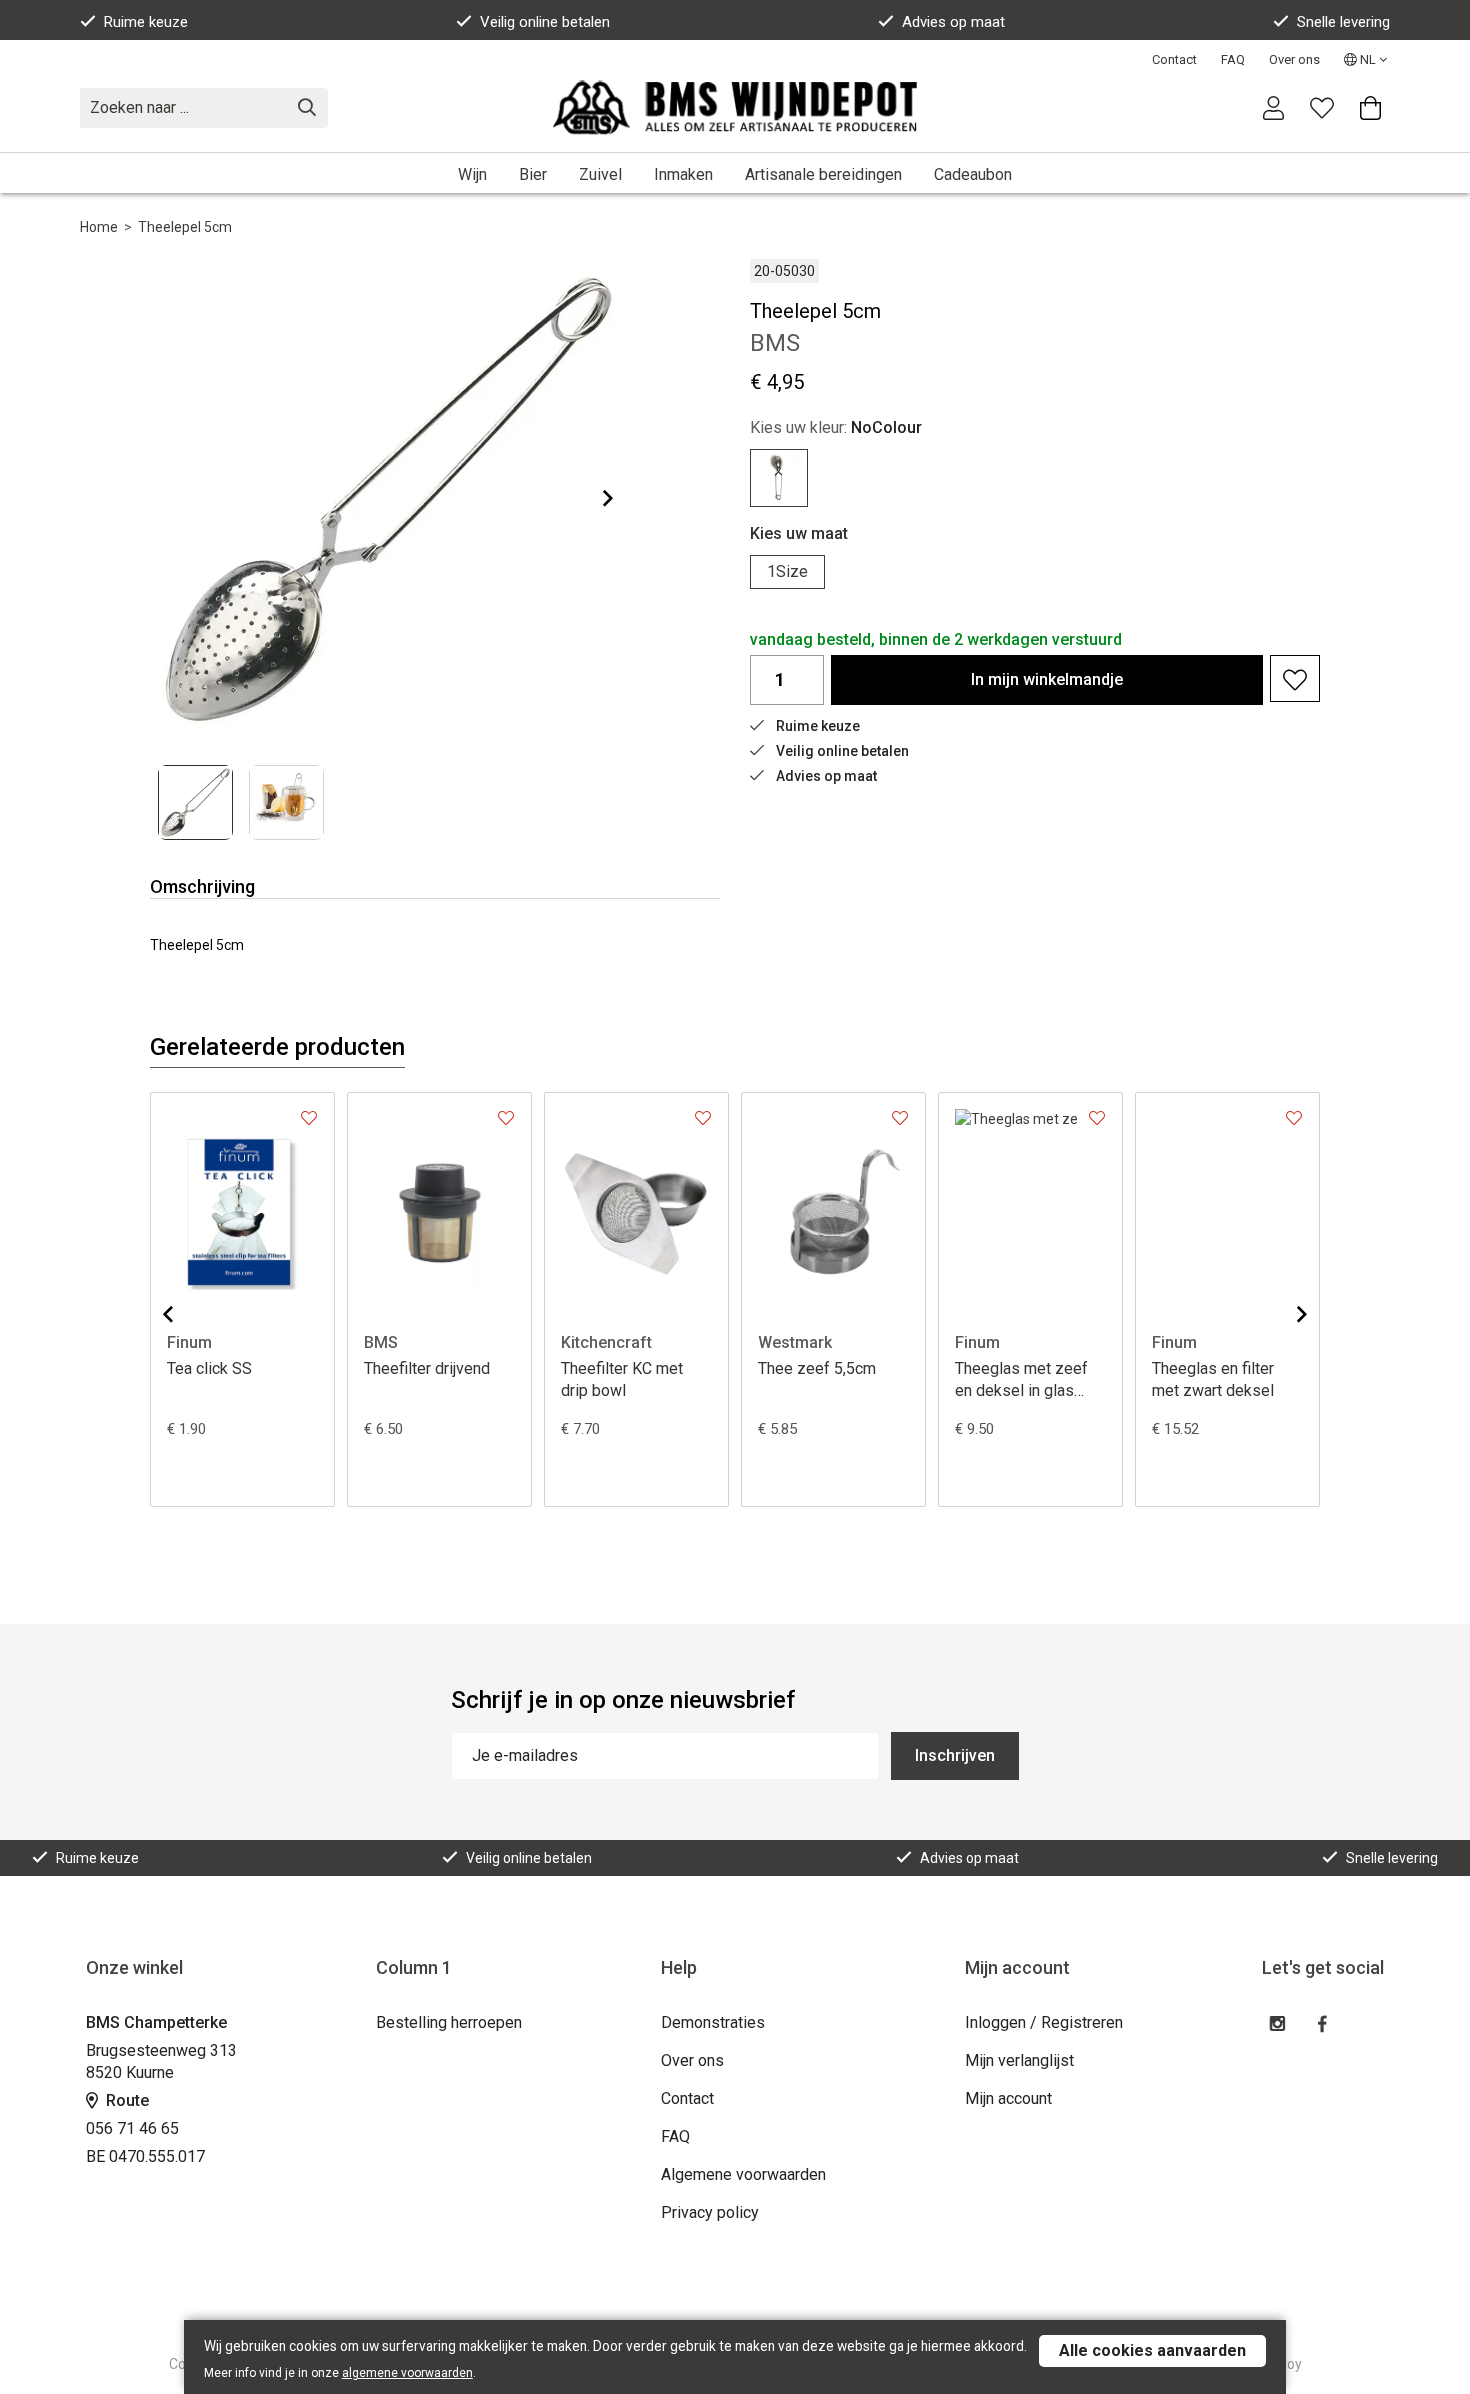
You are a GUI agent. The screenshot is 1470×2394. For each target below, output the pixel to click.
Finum (189, 1342)
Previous (184, 1314)
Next (592, 498)
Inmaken (683, 174)
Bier (533, 174)
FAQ (1233, 59)
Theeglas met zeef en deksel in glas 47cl (1021, 1380)
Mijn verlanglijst (1019, 2060)
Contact (1174, 59)
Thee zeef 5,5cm (817, 1368)
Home (99, 227)
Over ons (1294, 59)
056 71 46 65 (132, 2128)
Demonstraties (713, 2022)
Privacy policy (710, 2212)
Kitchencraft (606, 1342)
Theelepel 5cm (185, 227)
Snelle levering (1343, 22)
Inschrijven (955, 1755)
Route (125, 2100)
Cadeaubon (973, 174)
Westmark (795, 1342)
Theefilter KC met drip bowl (622, 1379)
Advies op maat (953, 22)
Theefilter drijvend (427, 1368)
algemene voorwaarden (407, 2373)
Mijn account (1008, 2098)
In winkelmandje (1047, 679)
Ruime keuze (146, 22)
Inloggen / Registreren (1044, 2022)
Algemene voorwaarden (743, 2174)
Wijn (472, 174)
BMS (381, 1342)
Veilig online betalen (545, 22)
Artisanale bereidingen (823, 174)
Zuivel (600, 174)
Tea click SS (209, 1368)
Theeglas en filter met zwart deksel (1213, 1379)
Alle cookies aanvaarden (1152, 2350)
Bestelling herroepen (449, 2022)
